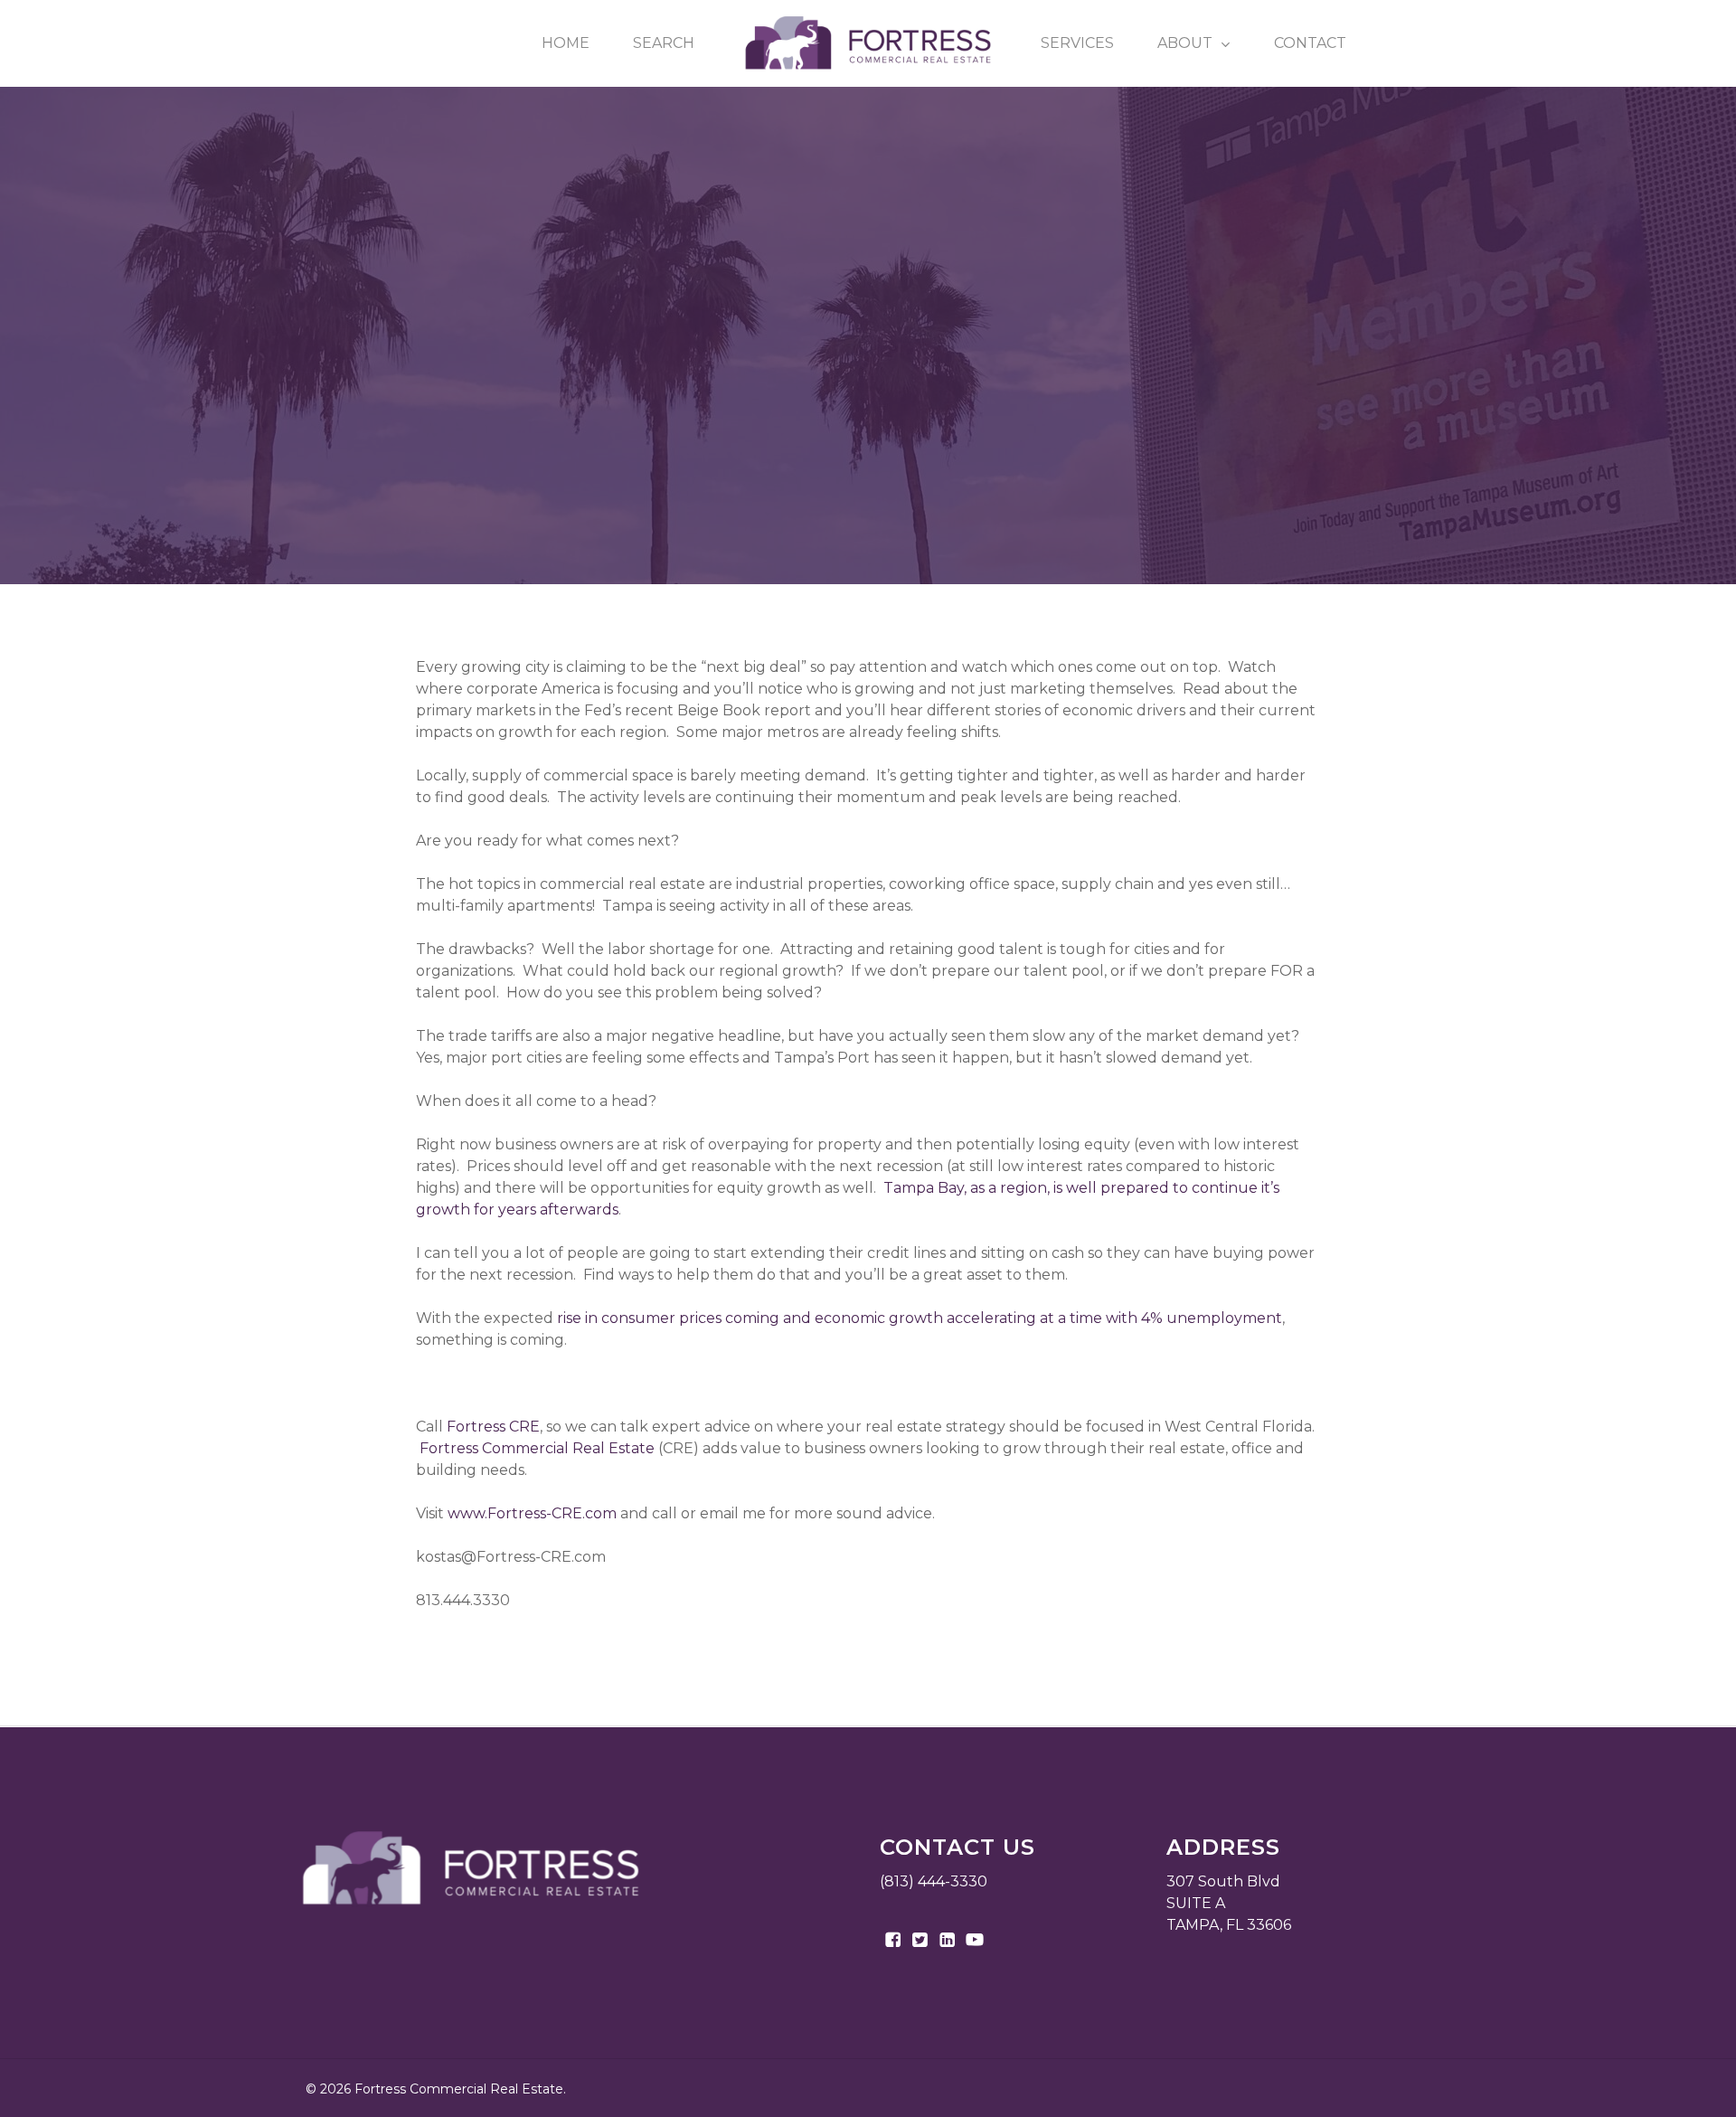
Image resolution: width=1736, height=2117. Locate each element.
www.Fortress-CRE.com (532, 1513)
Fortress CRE (493, 1427)
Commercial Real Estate (729, 416)
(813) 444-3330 (934, 1881)
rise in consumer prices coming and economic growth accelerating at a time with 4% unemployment (920, 1318)
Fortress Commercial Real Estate (973, 416)
